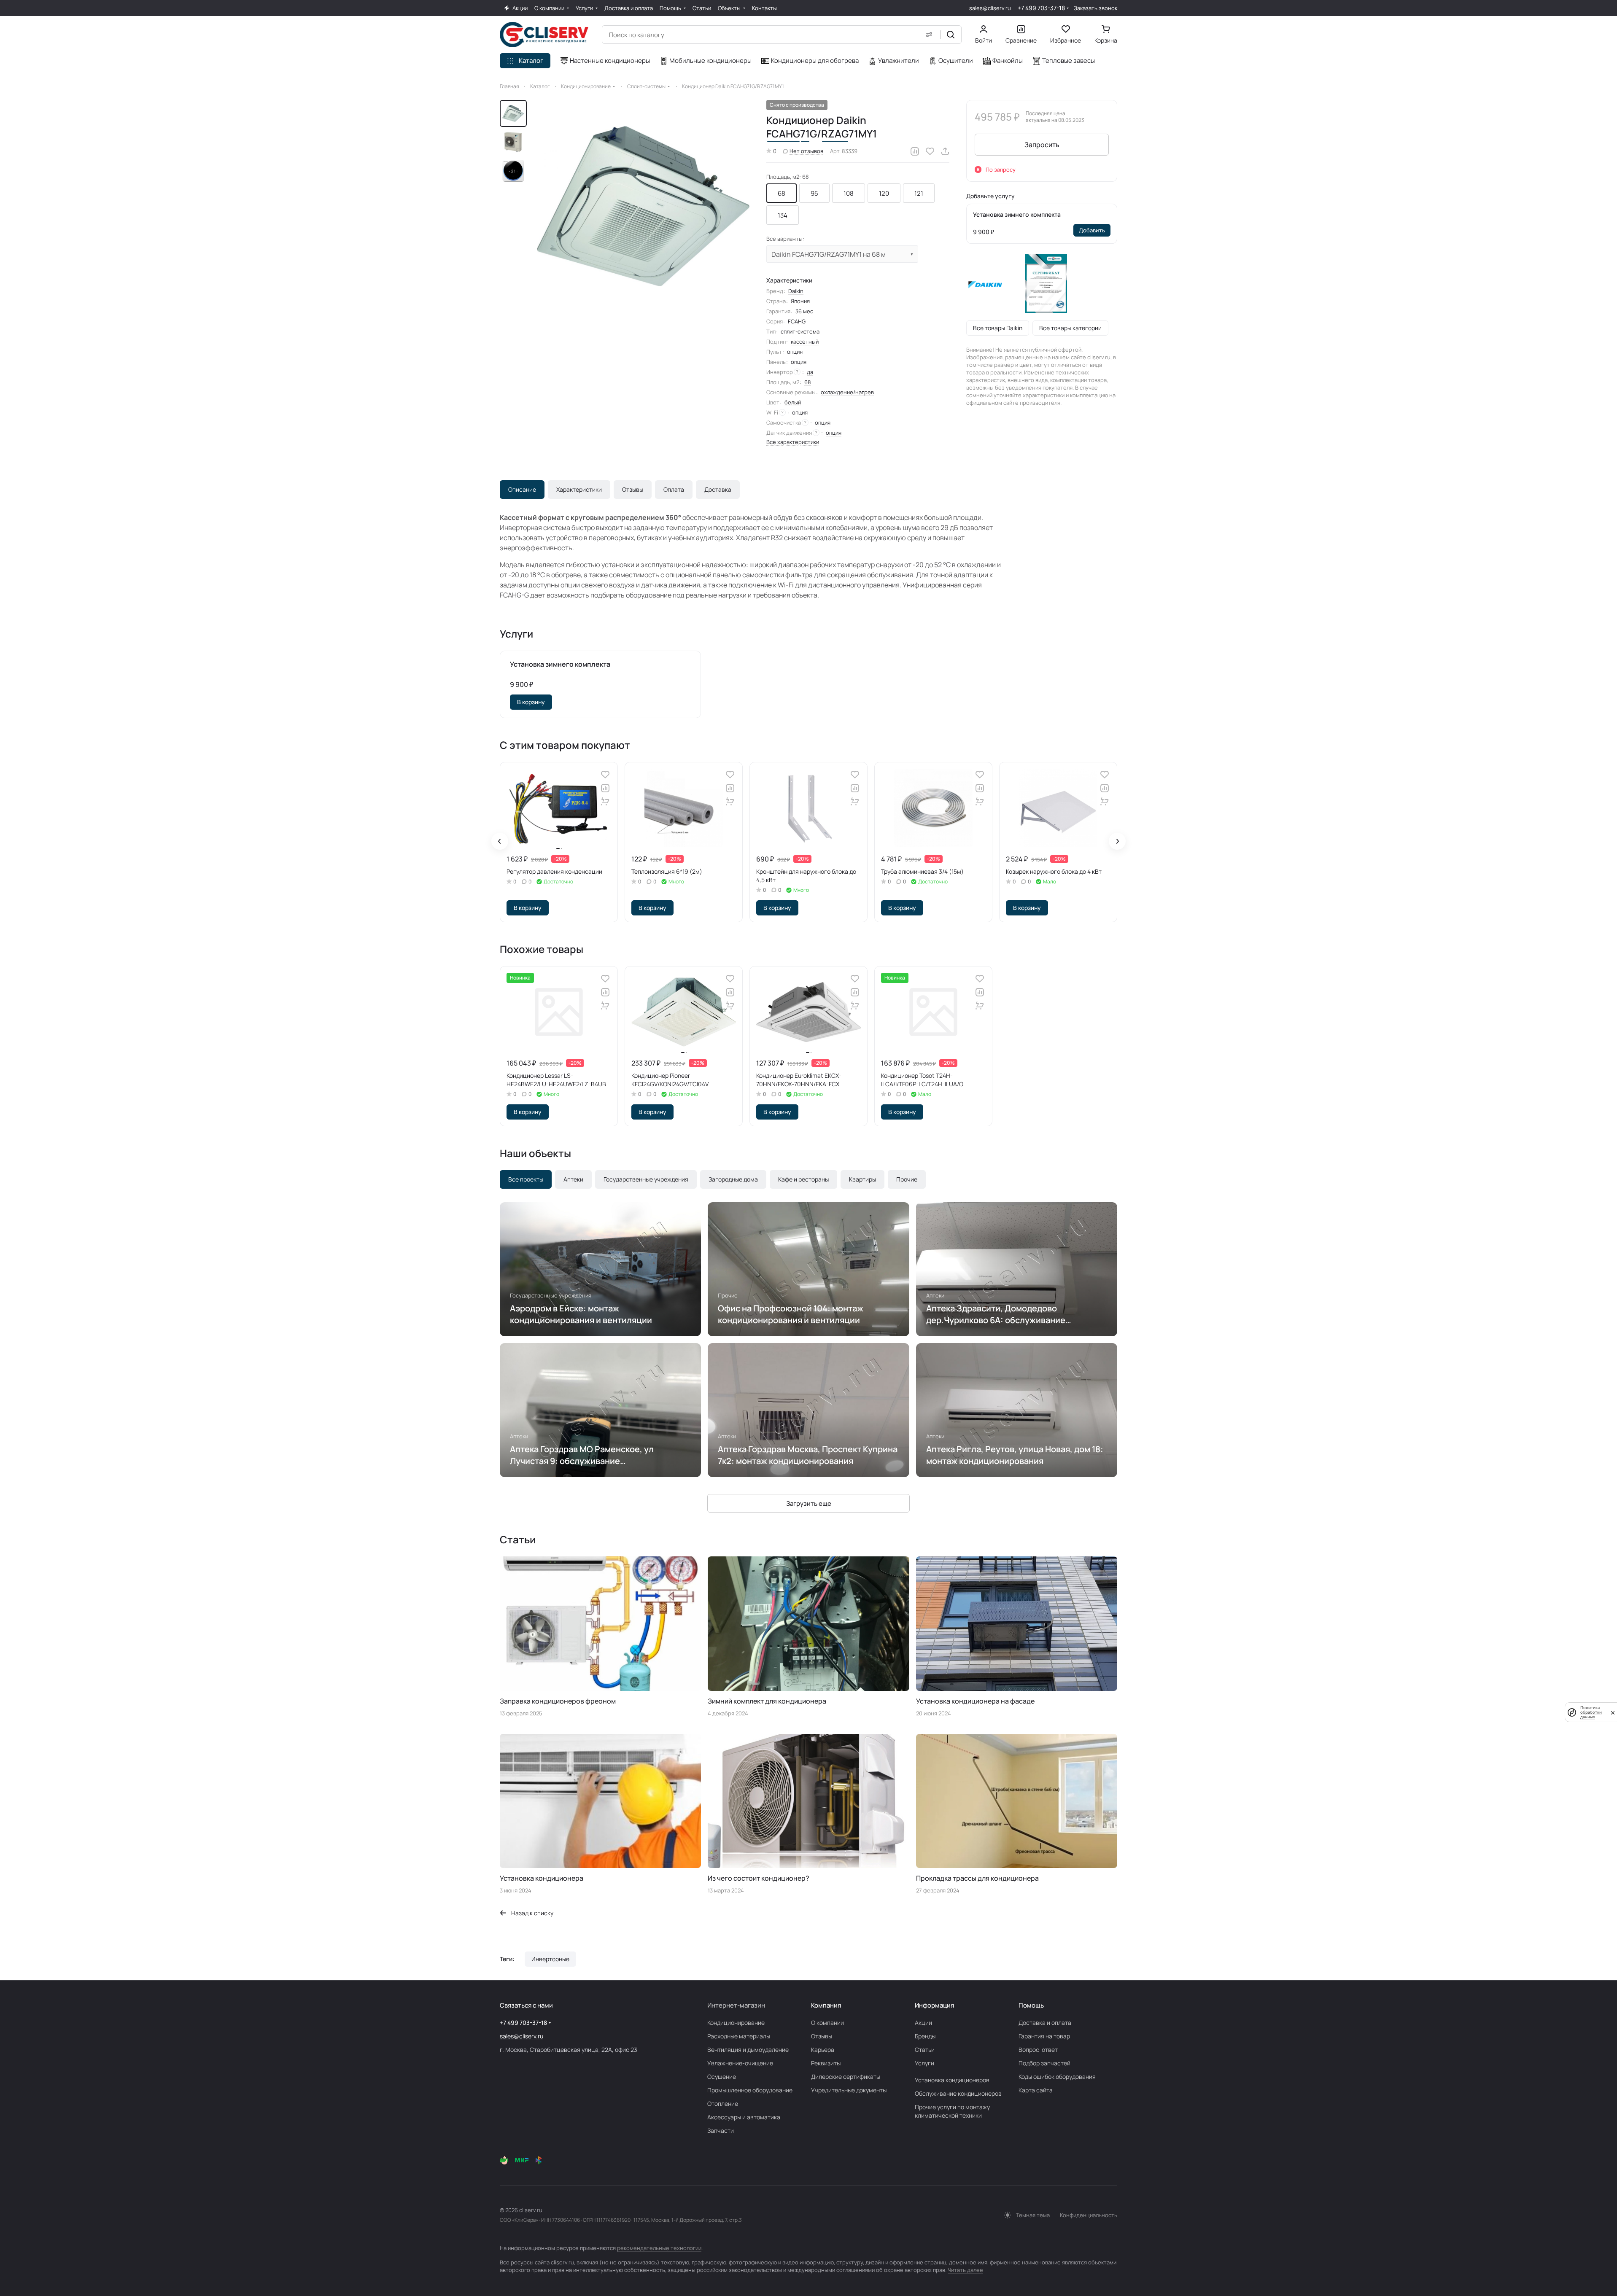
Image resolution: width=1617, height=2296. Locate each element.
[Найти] (951, 35)
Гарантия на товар (1044, 2036)
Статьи (925, 2050)
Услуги (924, 2063)
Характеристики (579, 489)
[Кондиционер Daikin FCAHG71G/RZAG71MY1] (643, 206)
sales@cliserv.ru (990, 8)
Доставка (718, 489)
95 (814, 193)
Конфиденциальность (1089, 2215)
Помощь (1031, 2005)
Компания (826, 2005)
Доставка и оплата (1045, 2023)
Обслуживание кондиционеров (958, 2093)
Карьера (823, 2050)
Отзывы (633, 489)
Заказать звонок (1096, 8)
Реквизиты (826, 2063)
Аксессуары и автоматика (744, 2117)
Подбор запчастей (1044, 2063)
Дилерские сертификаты (846, 2077)
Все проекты (526, 1179)
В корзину (531, 702)
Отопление (723, 2104)
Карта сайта (1036, 2090)
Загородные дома (733, 1179)
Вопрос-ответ (1038, 2050)
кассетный (805, 342)
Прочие (907, 1179)
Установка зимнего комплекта (1017, 214)
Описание (522, 489)
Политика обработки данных (1591, 1712)
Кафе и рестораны (803, 1179)
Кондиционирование (736, 2023)
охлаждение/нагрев (847, 392)
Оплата (674, 489)
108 (849, 193)
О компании (827, 2023)
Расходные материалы (739, 2036)
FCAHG (797, 321)
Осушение (722, 2077)
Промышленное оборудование (750, 2090)
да (810, 372)
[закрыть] (1613, 1712)
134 (783, 215)
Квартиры (862, 1179)
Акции (923, 2023)
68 (782, 193)
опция (800, 412)
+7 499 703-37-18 (1041, 8)
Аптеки (573, 1179)
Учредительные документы (849, 2090)
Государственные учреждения (646, 1179)
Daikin (796, 291)
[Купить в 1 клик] (605, 802)
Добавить (1092, 230)
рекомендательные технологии (659, 2248)
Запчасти (721, 2130)
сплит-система (800, 331)
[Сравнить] (915, 151)
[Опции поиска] (929, 35)
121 (919, 193)
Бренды (925, 2036)
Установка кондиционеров (952, 2080)
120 (884, 193)
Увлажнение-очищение (740, 2063)
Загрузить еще (809, 1503)
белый (793, 402)
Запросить (1042, 145)
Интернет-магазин (736, 2005)
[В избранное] (930, 151)
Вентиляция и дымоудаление (748, 2050)
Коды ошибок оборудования (1057, 2077)
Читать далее (965, 2270)
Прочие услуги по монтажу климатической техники (952, 2111)
